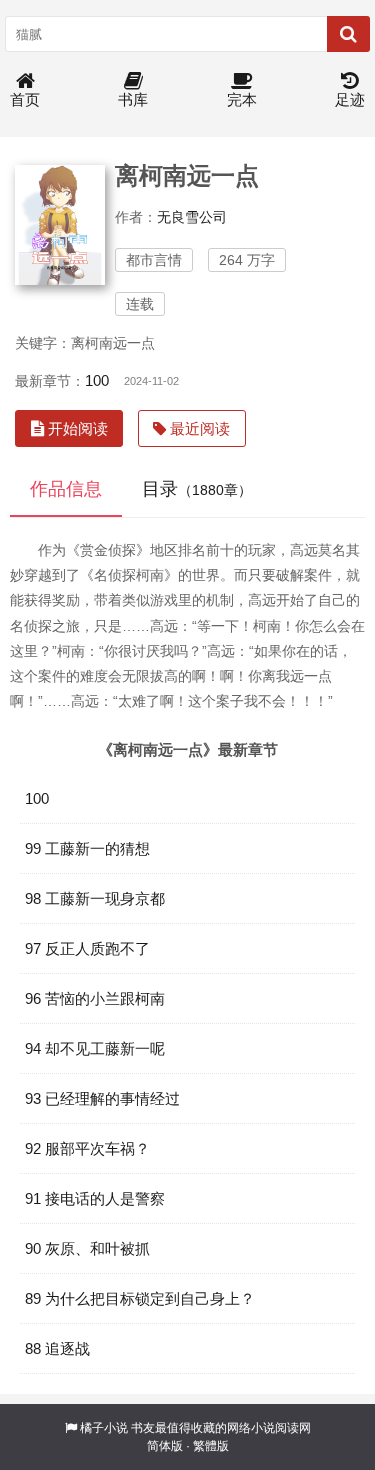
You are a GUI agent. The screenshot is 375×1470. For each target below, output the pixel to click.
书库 (133, 99)
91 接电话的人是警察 (95, 1198)
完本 (242, 99)
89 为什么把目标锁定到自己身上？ (140, 1298)
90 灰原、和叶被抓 (87, 1248)
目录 (197, 489)
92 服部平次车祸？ (87, 1148)
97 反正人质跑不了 (87, 948)
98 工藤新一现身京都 (95, 898)
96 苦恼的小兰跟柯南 (95, 998)
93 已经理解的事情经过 (102, 1098)
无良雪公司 (192, 217)
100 (97, 380)
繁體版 (211, 1446)
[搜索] (348, 34)
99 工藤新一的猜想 (87, 848)
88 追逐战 (57, 1348)
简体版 (165, 1446)
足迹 (350, 99)
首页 (25, 99)
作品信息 (66, 489)
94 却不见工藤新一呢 (95, 1048)
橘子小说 (104, 1428)
